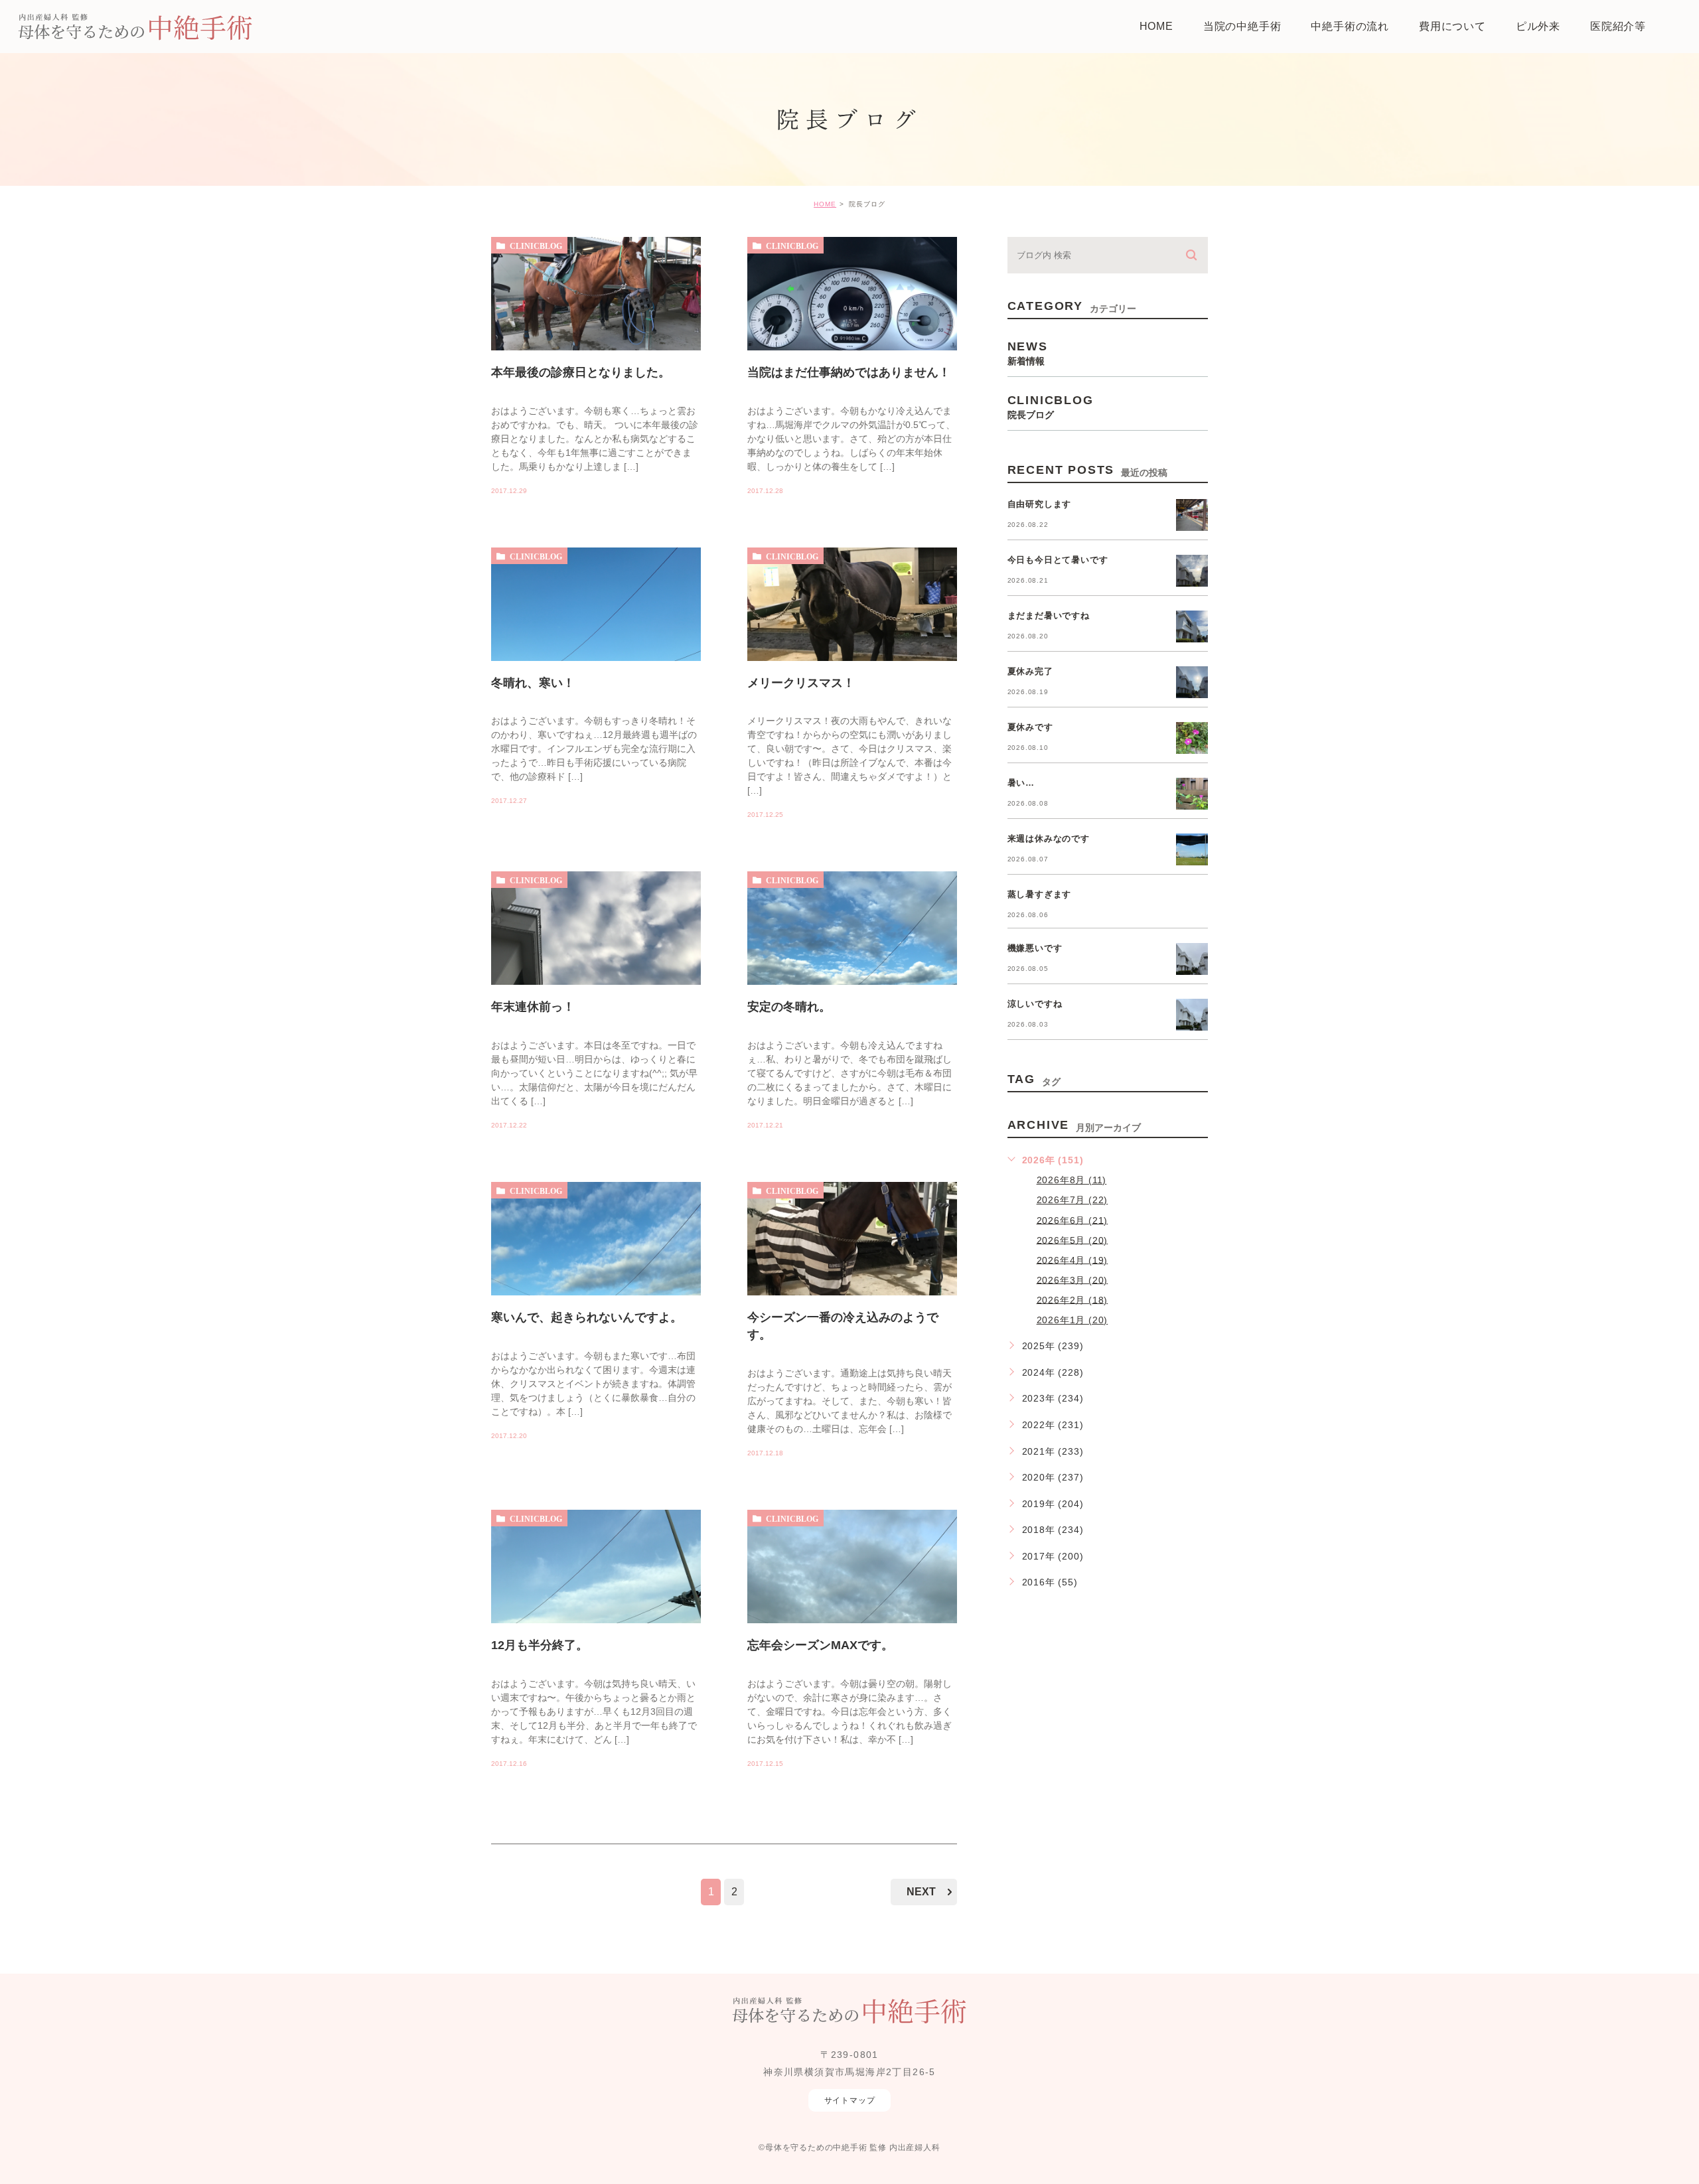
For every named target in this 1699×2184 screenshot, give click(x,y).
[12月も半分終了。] (596, 1623)
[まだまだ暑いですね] (1192, 626)
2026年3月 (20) (1072, 1279)
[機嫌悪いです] (1192, 959)
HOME (825, 204)
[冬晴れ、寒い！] (596, 661)
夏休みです (1030, 727)
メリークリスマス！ (801, 682)
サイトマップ (850, 2100)
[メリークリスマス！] (852, 661)
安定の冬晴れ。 (789, 1007)
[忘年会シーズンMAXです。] (852, 1623)
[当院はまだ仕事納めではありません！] (852, 350)
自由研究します (1040, 504)
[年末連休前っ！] (596, 985)
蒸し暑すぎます (1040, 894)
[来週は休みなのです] (1192, 849)
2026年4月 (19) (1072, 1260)
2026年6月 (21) (1072, 1220)
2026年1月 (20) (1072, 1320)
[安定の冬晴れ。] (852, 985)
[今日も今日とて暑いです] (1192, 571)
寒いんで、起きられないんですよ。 (587, 1317)
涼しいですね (1035, 1004)
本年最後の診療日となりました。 (581, 372)
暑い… (1021, 783)
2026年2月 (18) (1072, 1299)
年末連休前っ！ (533, 1007)
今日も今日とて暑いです (1058, 560)
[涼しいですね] (1192, 1015)
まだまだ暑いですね (1049, 616)
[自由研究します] (1192, 515)
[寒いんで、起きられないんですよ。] (596, 1295)
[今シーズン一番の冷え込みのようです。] (852, 1295)
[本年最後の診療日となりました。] (596, 350)
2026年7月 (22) (1072, 1200)
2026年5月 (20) (1072, 1240)
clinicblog (536, 246)
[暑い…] (1192, 794)
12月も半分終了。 (540, 1645)
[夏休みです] (1192, 738)
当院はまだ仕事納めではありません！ (849, 372)
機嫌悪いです (1035, 948)
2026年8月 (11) (1072, 1180)
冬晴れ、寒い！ (533, 682)
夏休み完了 (1030, 671)
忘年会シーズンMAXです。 (820, 1645)
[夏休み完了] (1192, 682)
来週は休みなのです (1049, 838)
